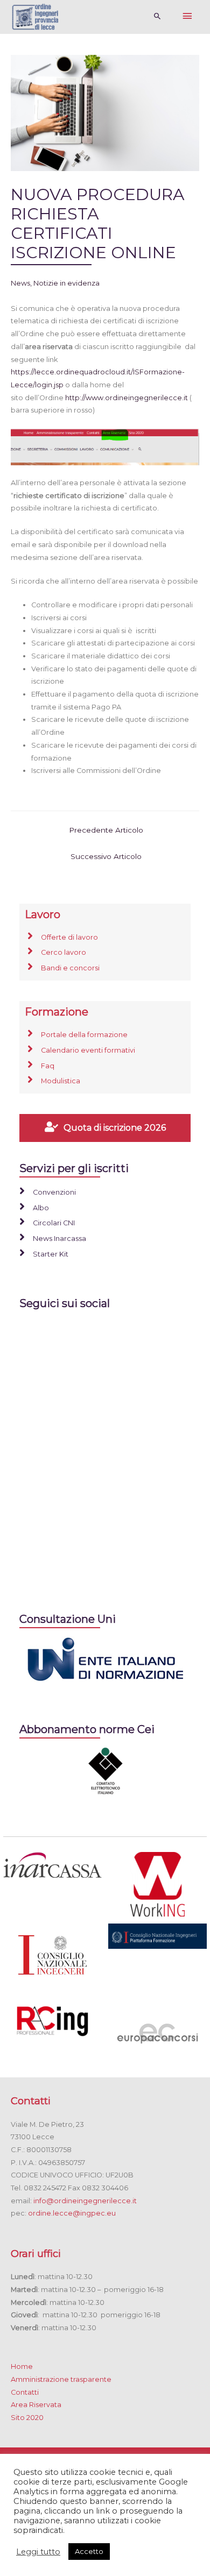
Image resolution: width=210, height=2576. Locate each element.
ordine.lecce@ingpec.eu (72, 2213)
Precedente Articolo (106, 830)
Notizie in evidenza (66, 283)
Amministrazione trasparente (61, 2379)
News (20, 283)
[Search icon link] (157, 17)
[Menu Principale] (187, 17)
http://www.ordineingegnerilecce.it (127, 398)
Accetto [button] (89, 2551)
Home (22, 2366)
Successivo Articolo (106, 856)
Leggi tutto (38, 2552)
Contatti (25, 2392)
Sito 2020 (27, 2418)
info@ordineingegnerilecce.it (85, 2201)
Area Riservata (36, 2405)
